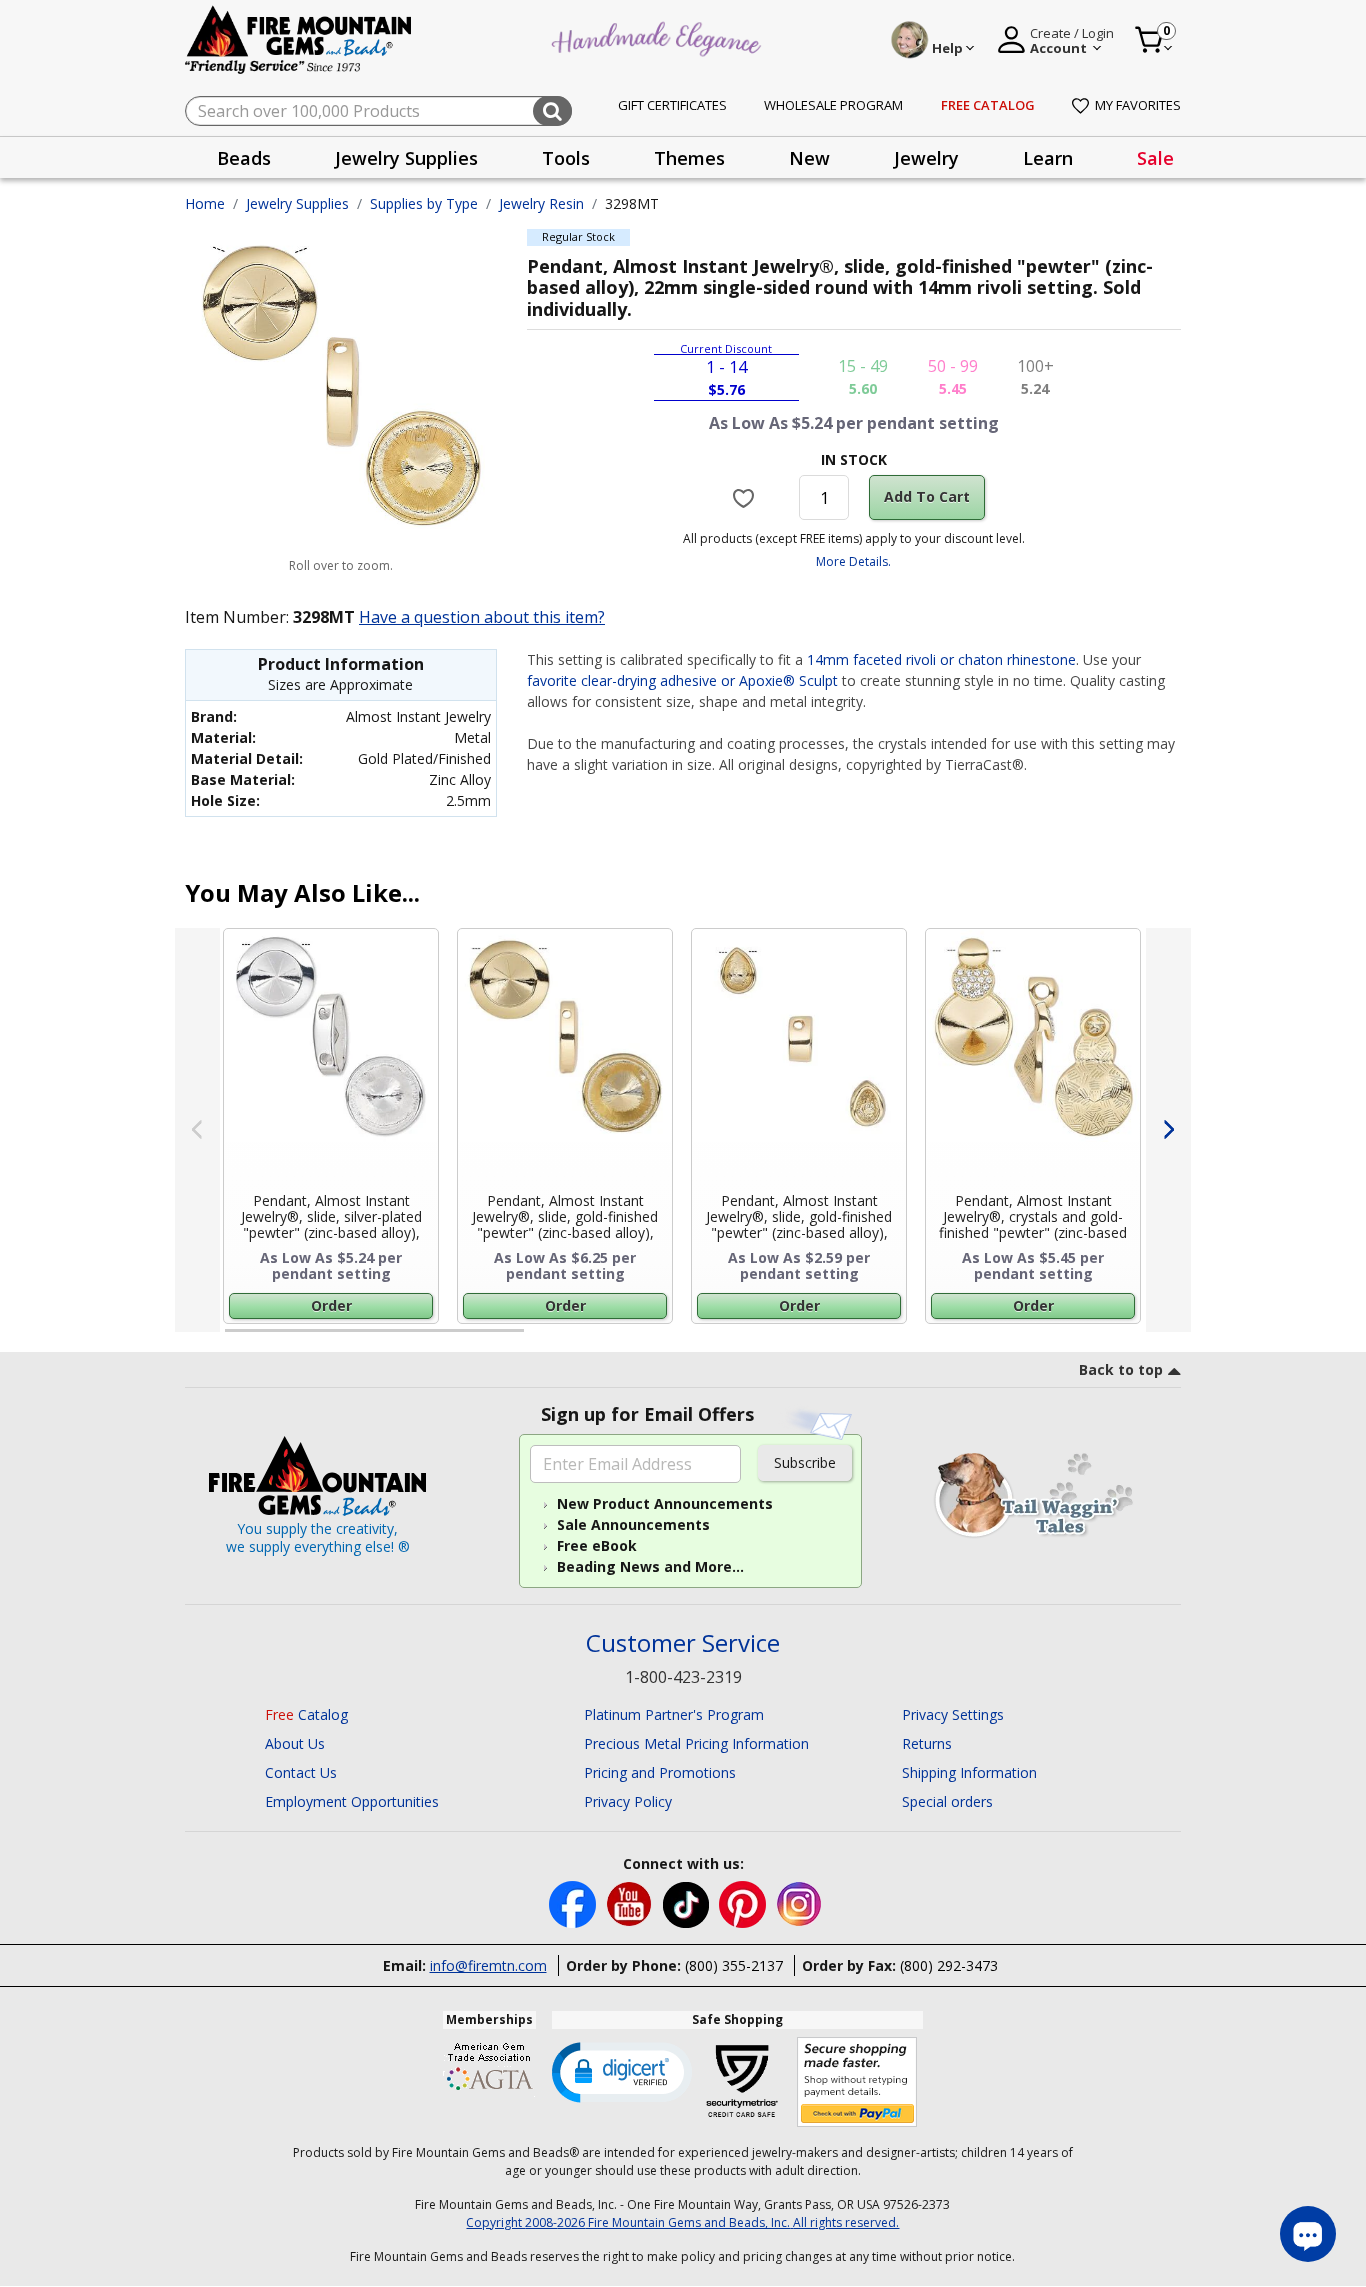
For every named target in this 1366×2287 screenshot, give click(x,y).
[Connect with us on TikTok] (688, 1902)
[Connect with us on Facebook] (574, 1902)
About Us (295, 1743)
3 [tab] (852, 1339)
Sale (1155, 158)
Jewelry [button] (926, 158)
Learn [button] (1048, 158)
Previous (197, 1130)
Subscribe (805, 1462)
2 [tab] (544, 1339)
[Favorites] (746, 498)
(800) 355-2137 (734, 1965)
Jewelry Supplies (297, 203)
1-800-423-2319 (683, 1677)
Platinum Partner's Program (674, 1714)
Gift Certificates (672, 105)
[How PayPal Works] (857, 2082)
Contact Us (301, 1772)
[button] (622, 2071)
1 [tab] (235, 1339)
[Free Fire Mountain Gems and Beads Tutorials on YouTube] (631, 1902)
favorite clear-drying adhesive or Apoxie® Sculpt (682, 680)
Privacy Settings (953, 1714)
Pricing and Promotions (660, 1772)
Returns (927, 1743)
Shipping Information (969, 1772)
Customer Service (683, 1643)
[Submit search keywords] (552, 111)
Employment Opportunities (352, 1801)
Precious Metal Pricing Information (696, 1743)
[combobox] (378, 111)
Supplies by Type (424, 203)
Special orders (947, 1801)
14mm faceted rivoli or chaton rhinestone (941, 659)
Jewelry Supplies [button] (406, 158)
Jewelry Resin (541, 203)
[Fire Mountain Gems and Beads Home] (299, 38)
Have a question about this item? (482, 617)
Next (1168, 1130)
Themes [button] (689, 158)
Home (205, 203)
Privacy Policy (628, 1801)
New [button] (809, 158)
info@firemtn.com (488, 1965)
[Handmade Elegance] (659, 36)
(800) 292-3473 (949, 1965)
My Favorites (1138, 105)
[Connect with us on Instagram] (799, 1902)
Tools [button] (566, 158)
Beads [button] (244, 158)
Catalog (306, 1714)
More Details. (853, 561)
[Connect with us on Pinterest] (744, 1902)
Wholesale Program (833, 105)
